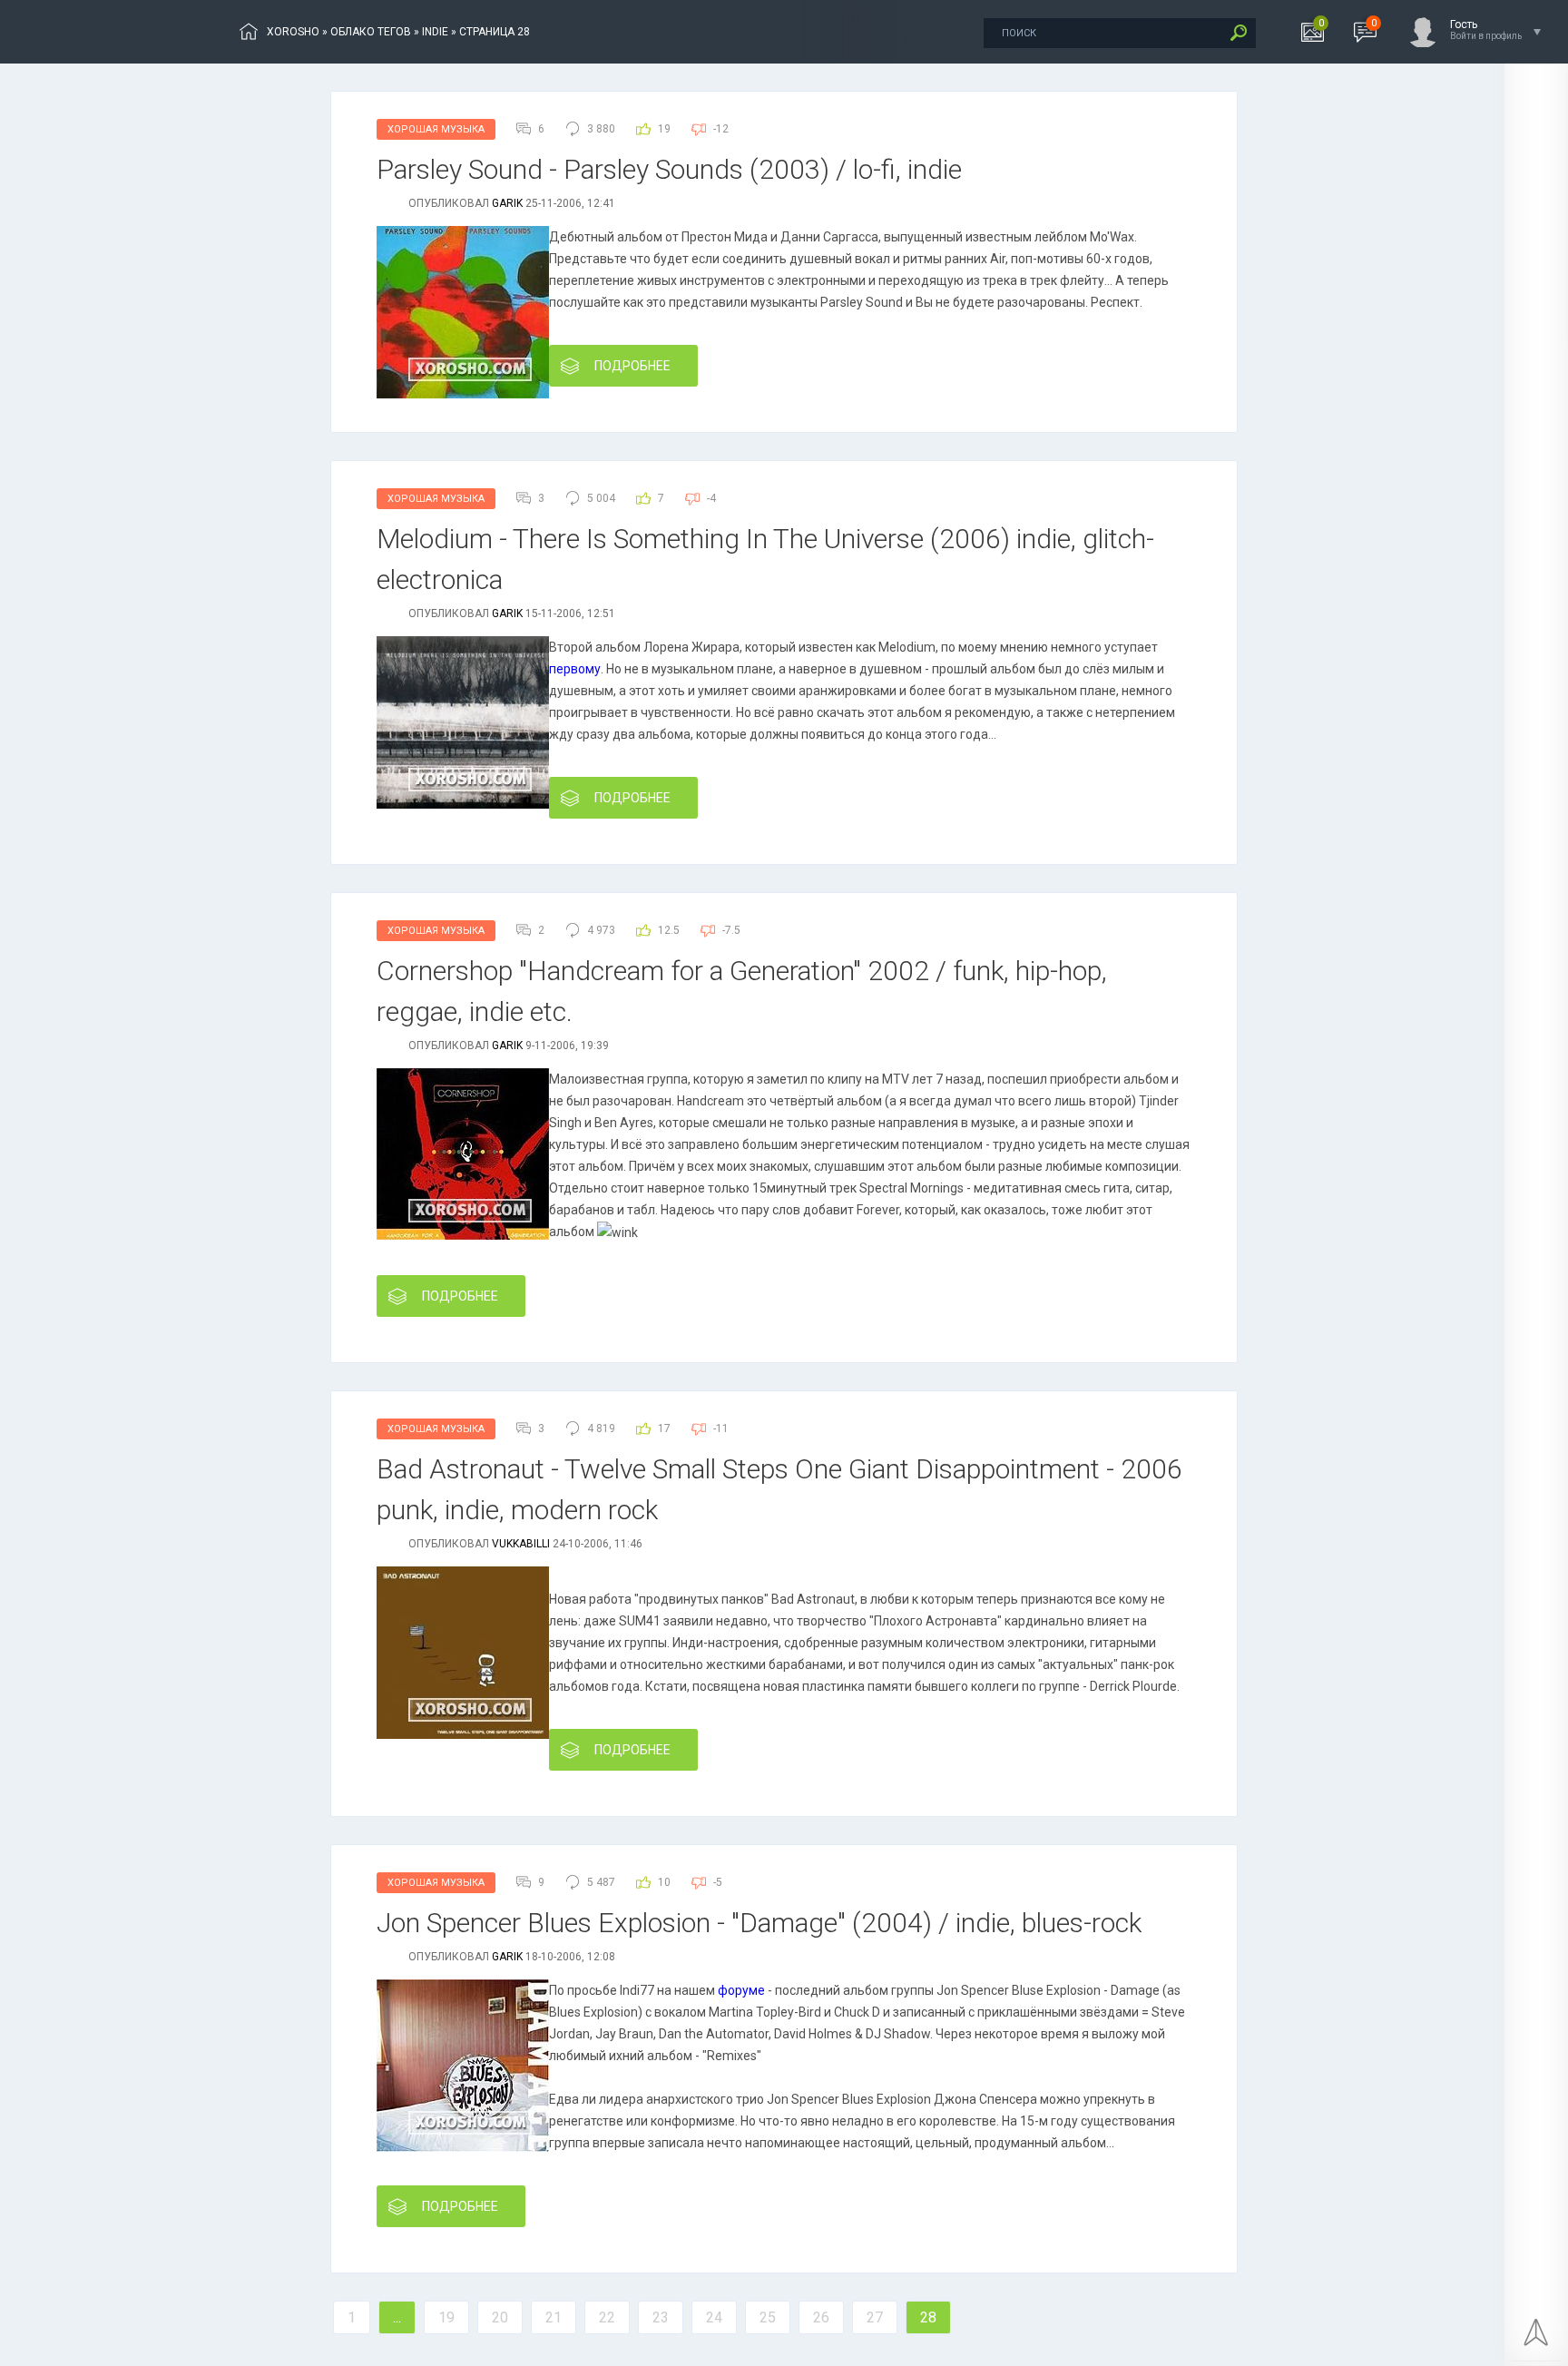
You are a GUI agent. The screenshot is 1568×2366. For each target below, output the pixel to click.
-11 (721, 1428)
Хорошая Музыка (436, 129)
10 (664, 1882)
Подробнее (632, 366)
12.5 (669, 930)
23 (661, 2317)
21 (554, 2317)
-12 (721, 129)
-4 (711, 498)
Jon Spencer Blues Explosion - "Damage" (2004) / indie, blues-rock (759, 1923)
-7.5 (731, 930)
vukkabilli (521, 1544)
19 (664, 129)
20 (500, 2317)
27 (875, 2317)
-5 (718, 1882)
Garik (507, 203)
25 (768, 2317)
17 (664, 1428)
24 (714, 2317)
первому (575, 669)
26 (821, 2317)
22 (607, 2317)
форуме (741, 1990)
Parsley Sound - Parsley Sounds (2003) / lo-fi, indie (669, 169)
